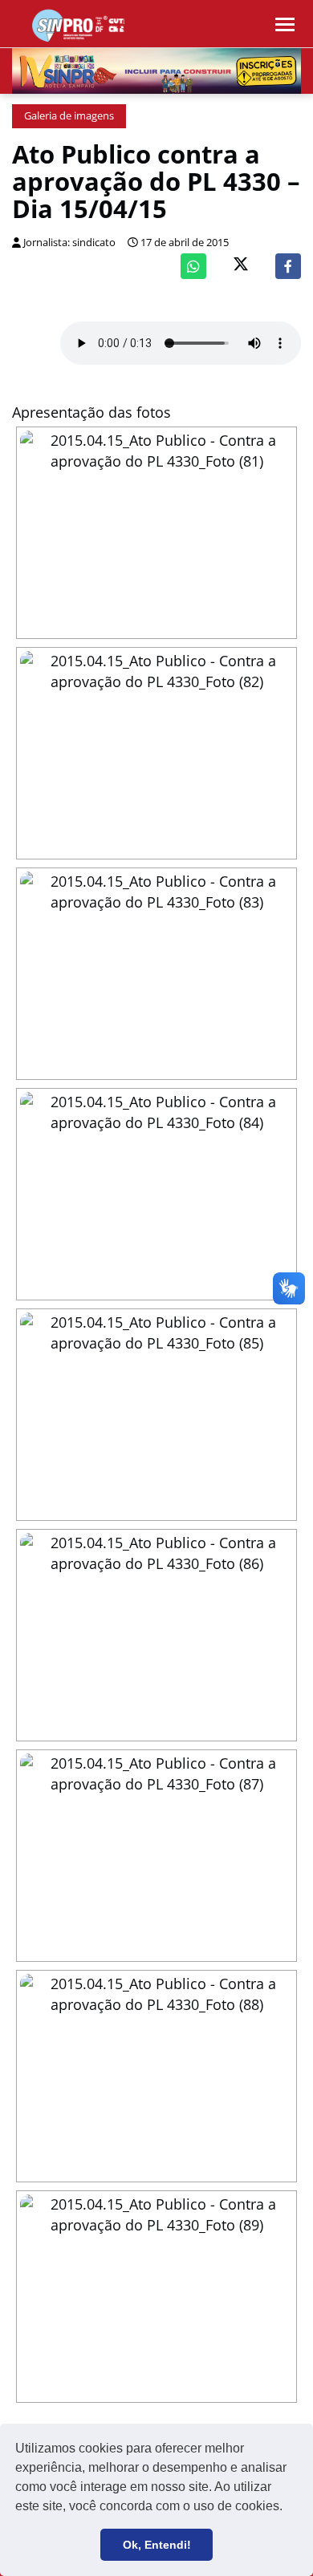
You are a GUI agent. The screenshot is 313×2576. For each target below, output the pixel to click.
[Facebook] (288, 266)
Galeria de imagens (69, 116)
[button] (288, 2508)
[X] (241, 266)
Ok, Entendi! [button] (157, 2545)
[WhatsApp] (193, 266)
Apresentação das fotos (91, 412)
